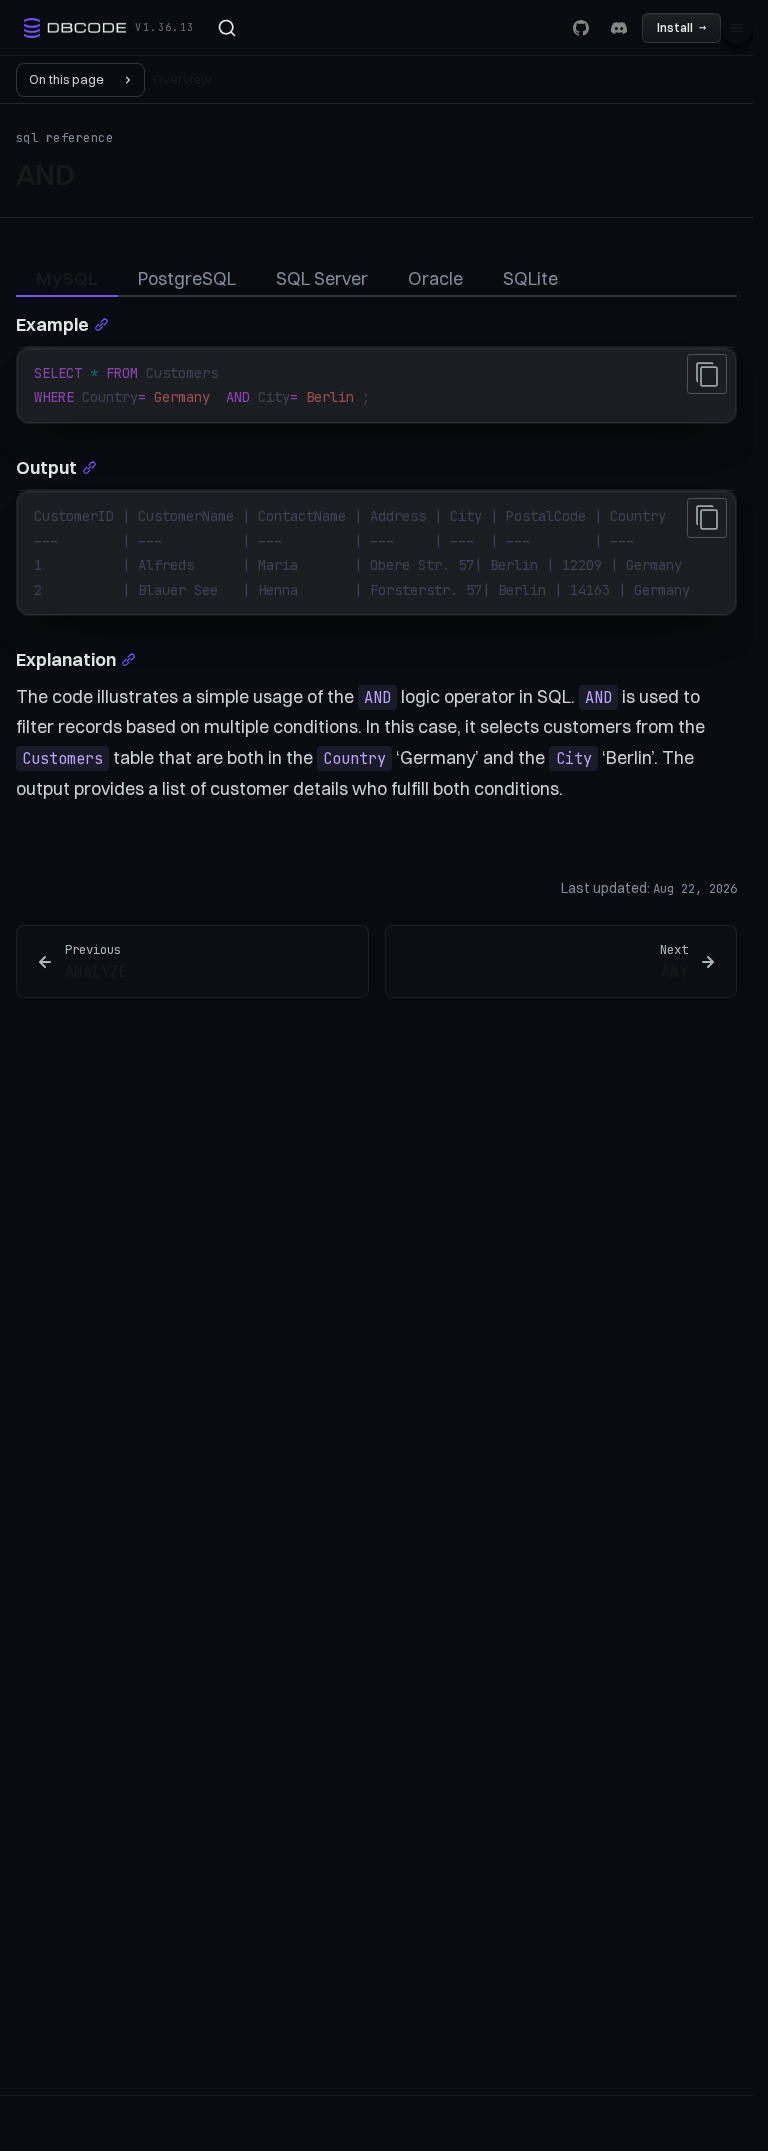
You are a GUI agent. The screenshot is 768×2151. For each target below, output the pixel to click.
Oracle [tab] (435, 278)
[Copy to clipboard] (707, 374)
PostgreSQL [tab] (187, 278)
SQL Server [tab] (322, 278)
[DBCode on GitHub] (581, 28)
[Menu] (737, 28)
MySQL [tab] (67, 278)
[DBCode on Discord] (619, 28)
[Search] (227, 28)
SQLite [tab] (530, 278)
